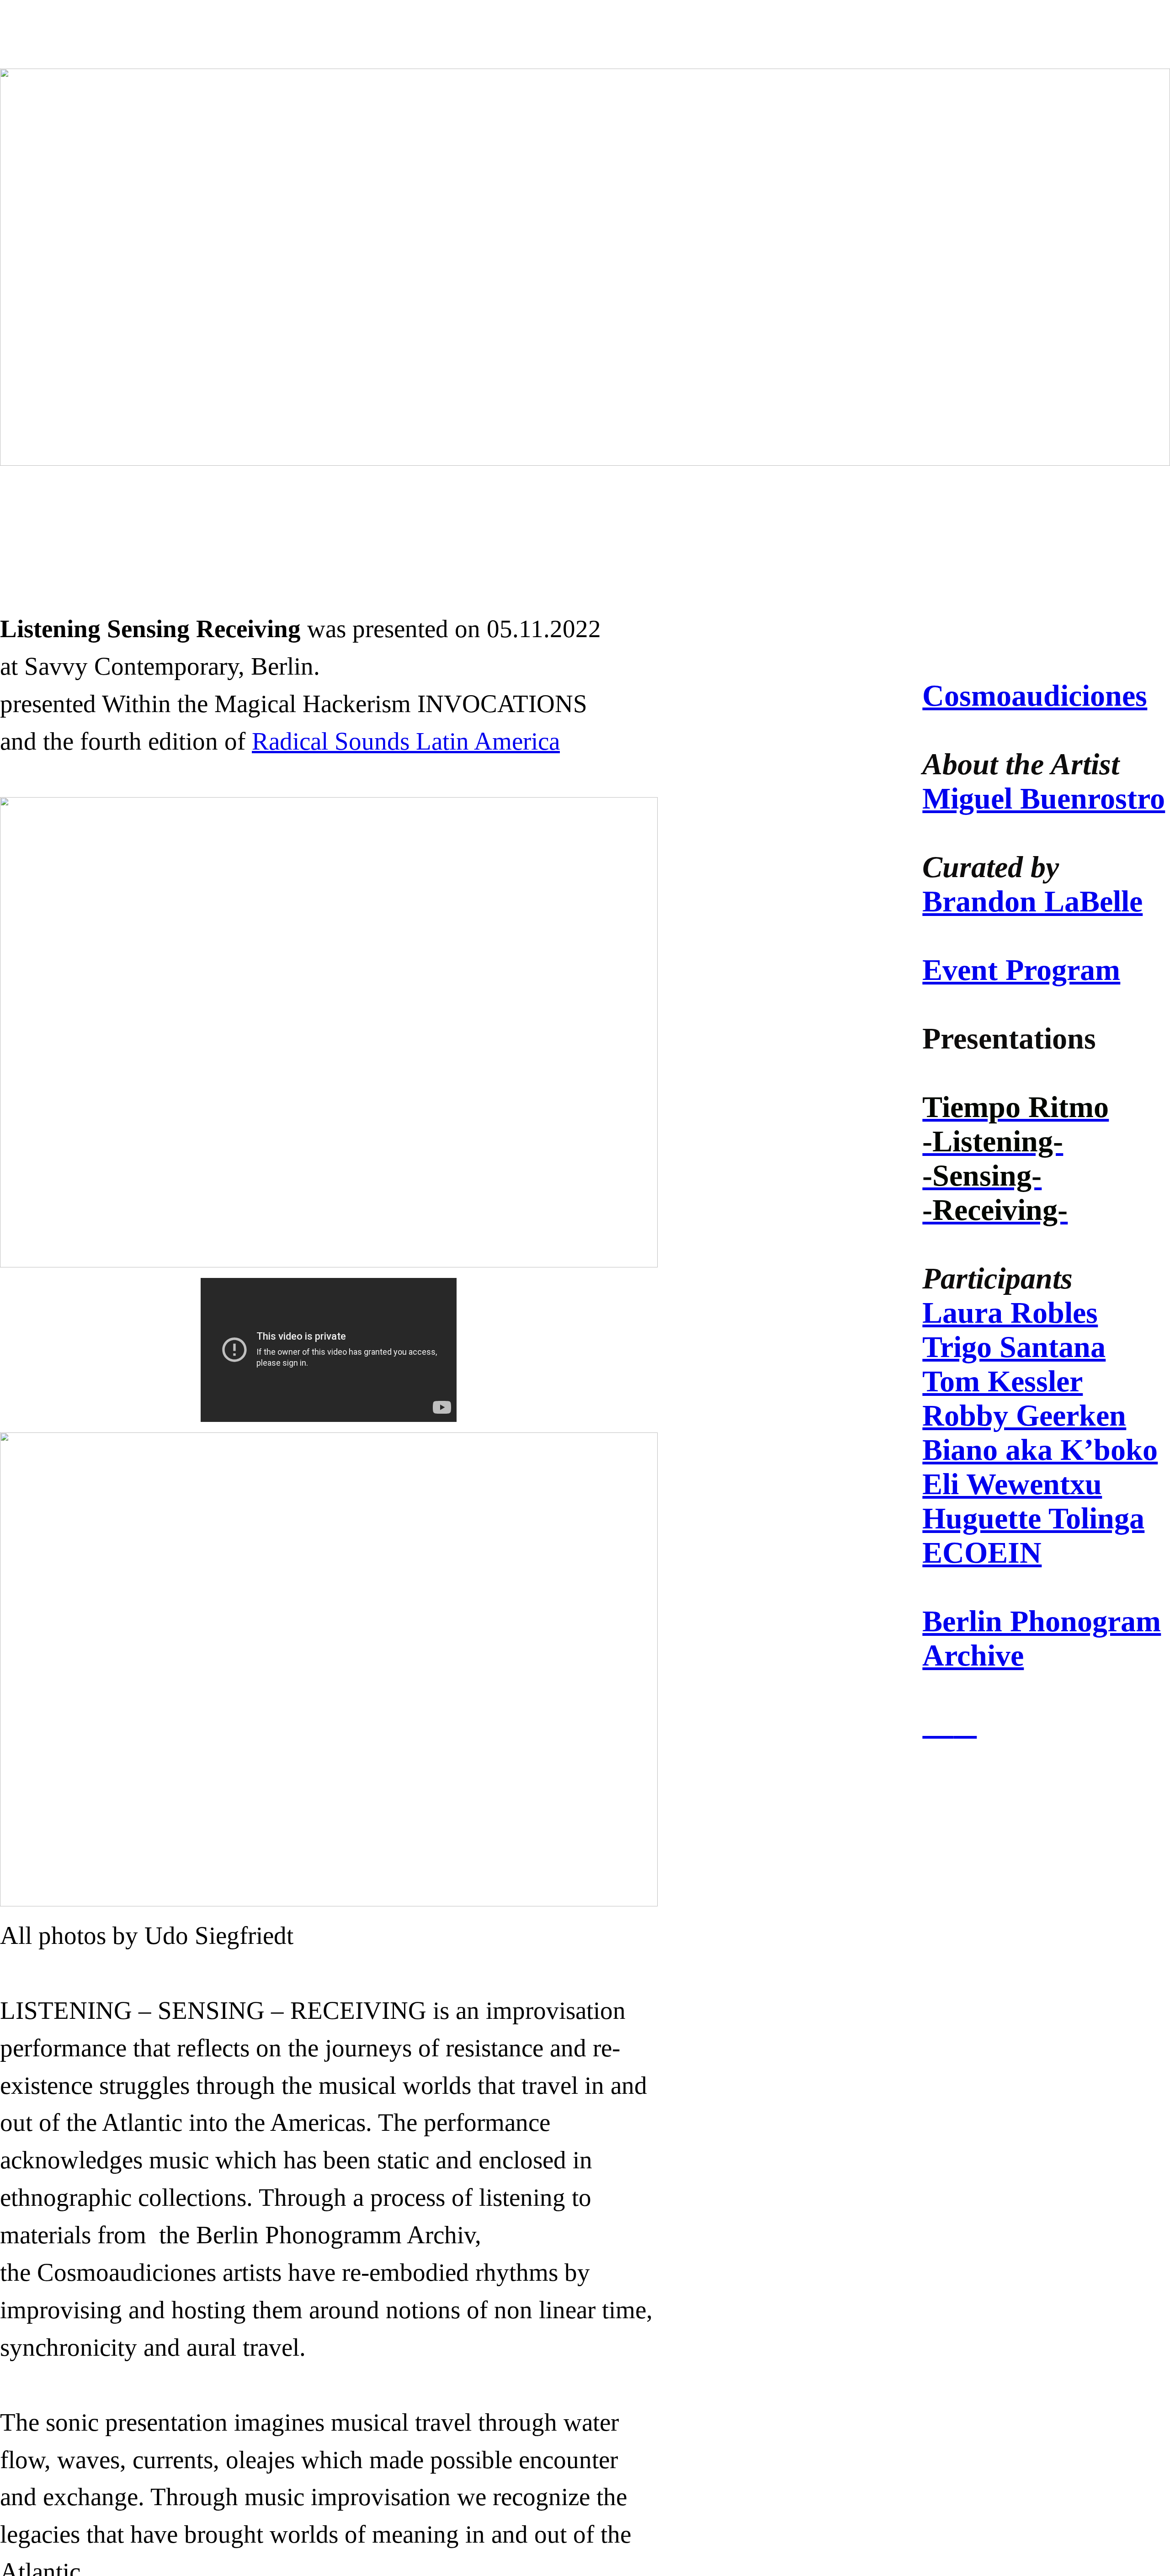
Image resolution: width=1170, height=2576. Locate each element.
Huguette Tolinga (1033, 1518)
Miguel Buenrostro (1044, 798)
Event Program (1021, 970)
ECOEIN (982, 1553)
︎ (938, 1724)
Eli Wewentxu (1012, 1484)
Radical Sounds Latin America (406, 741)
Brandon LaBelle (1032, 901)
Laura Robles (1010, 1313)
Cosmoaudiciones (1035, 696)
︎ (965, 1724)
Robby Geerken (1024, 1416)
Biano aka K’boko (1040, 1450)
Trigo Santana (1014, 1347)
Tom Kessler (1002, 1381)
